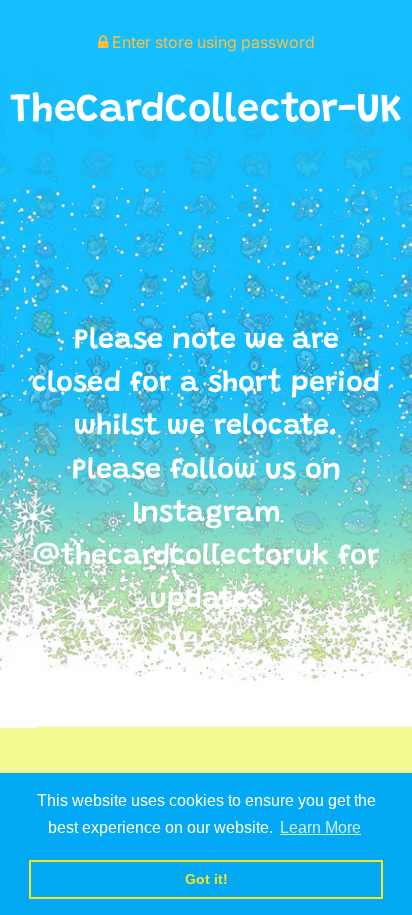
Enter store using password (211, 42)
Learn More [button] (320, 827)
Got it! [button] (206, 879)
